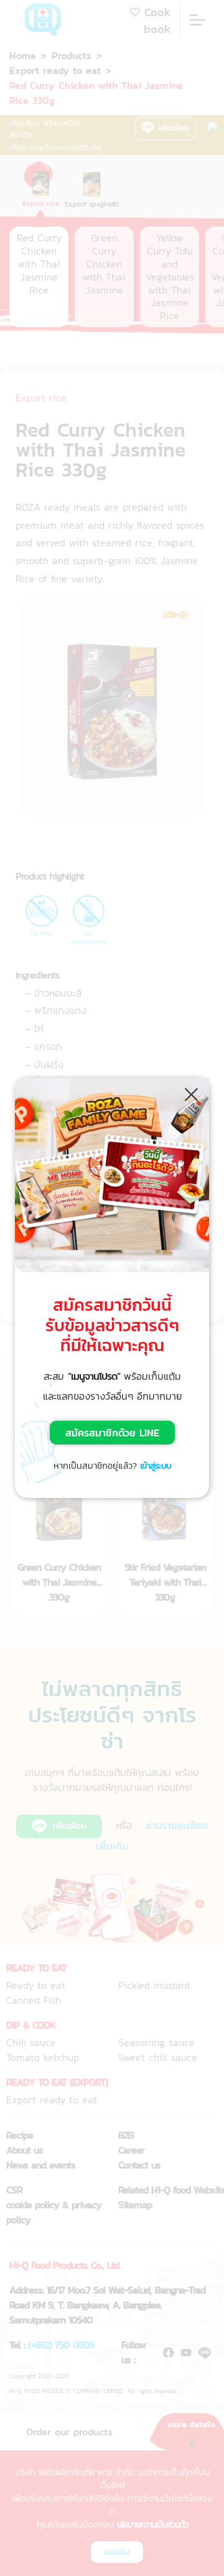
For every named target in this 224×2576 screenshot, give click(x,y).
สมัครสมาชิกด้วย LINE (112, 1433)
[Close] (192, 1094)
